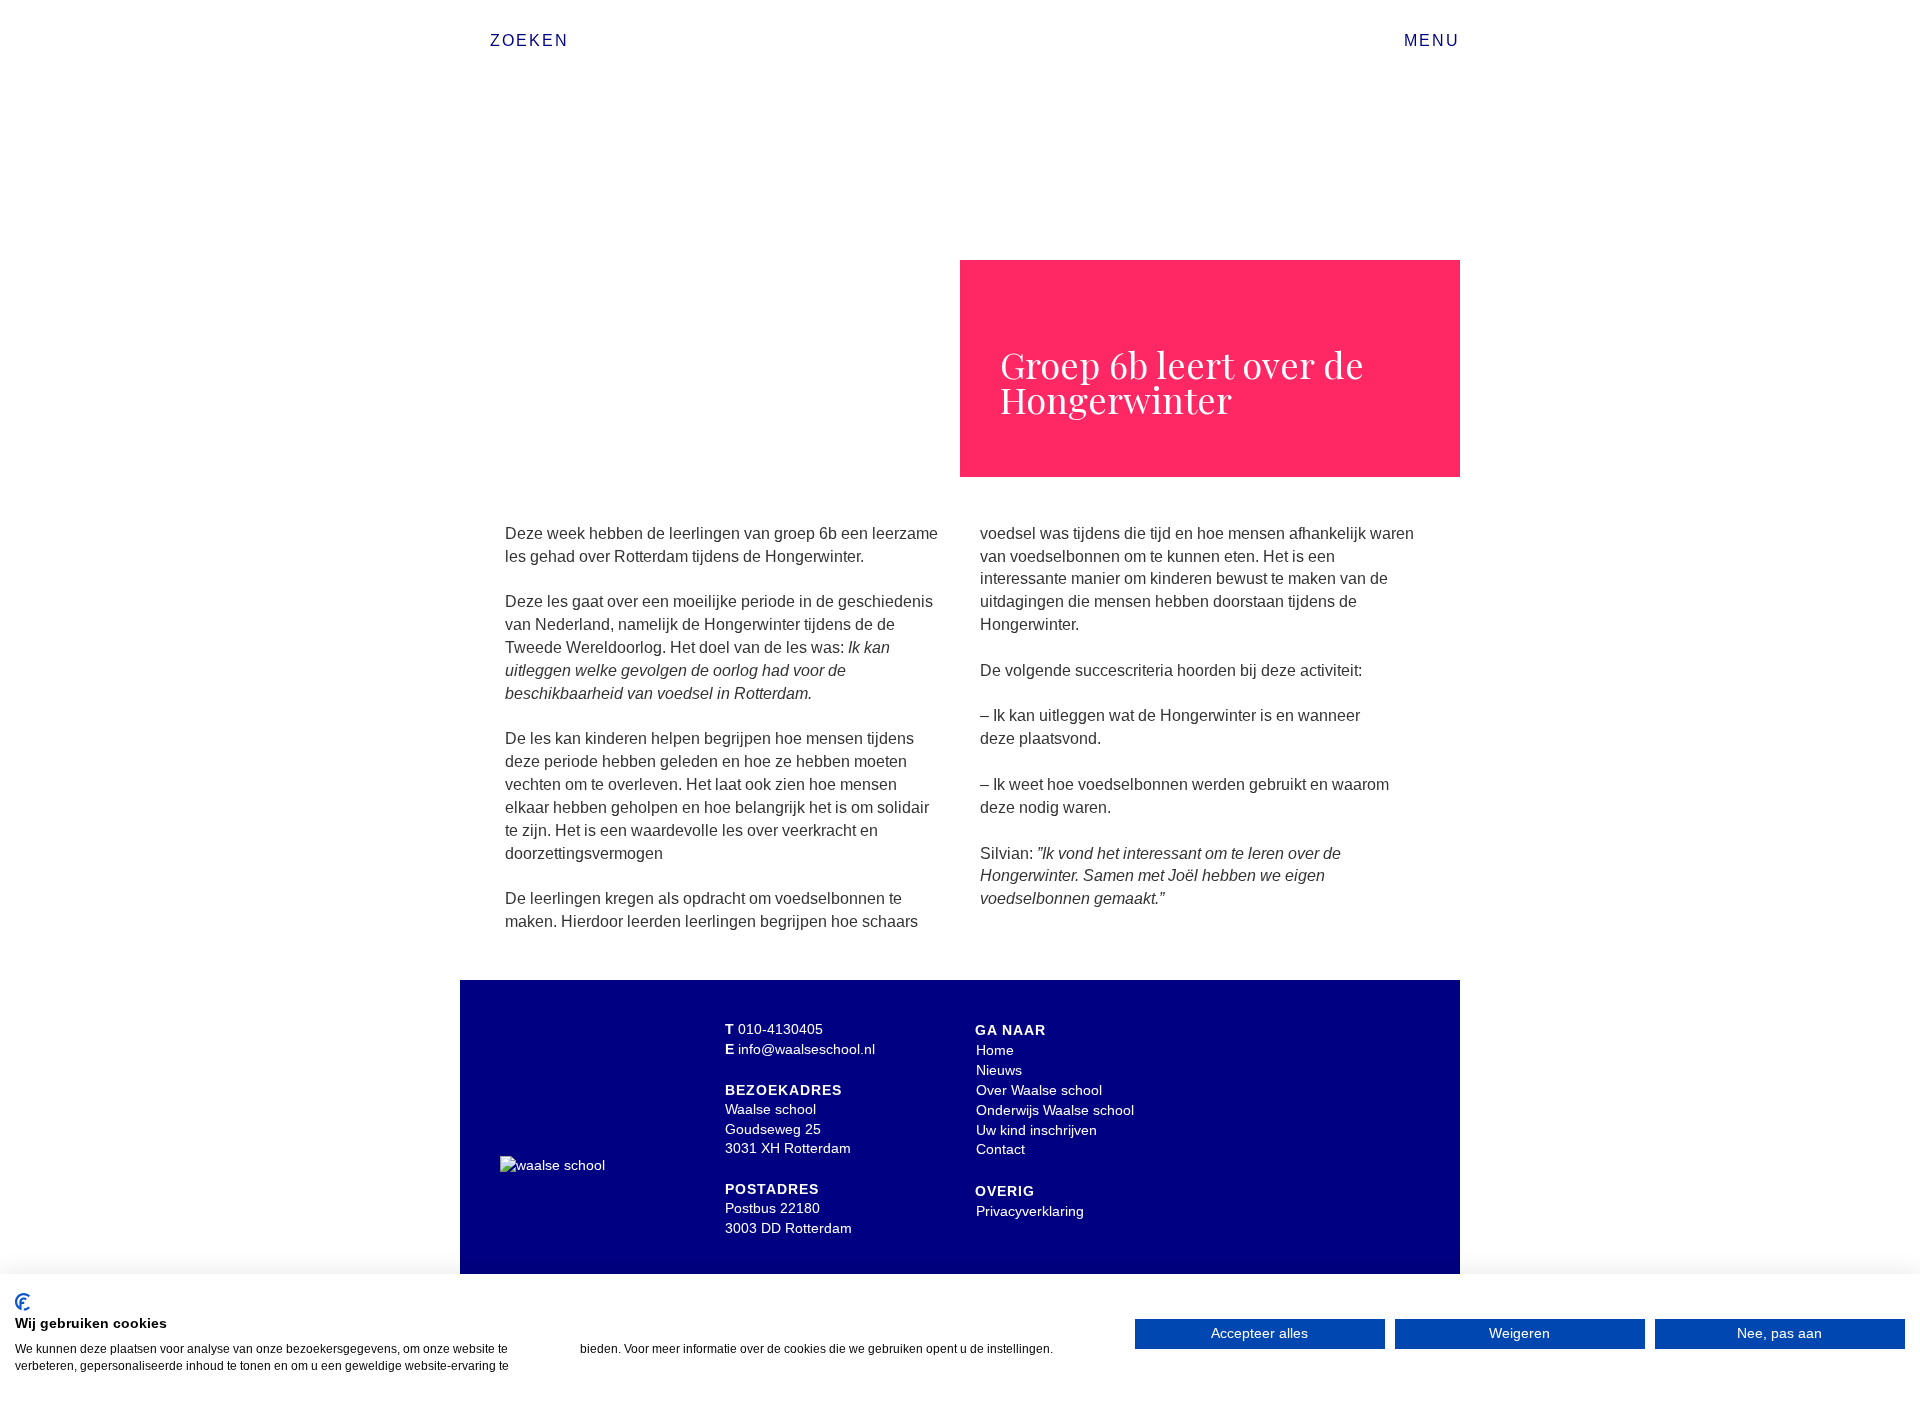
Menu (1432, 40)
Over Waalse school (1039, 1090)
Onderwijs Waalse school (1055, 1110)
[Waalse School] (960, 47)
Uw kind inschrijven (1036, 1130)
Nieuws (999, 1070)
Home (995, 1050)
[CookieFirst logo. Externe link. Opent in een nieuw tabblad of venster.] (22, 1302)
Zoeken (529, 40)
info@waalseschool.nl (806, 1049)
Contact (1000, 1149)
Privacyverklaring (1030, 1211)
